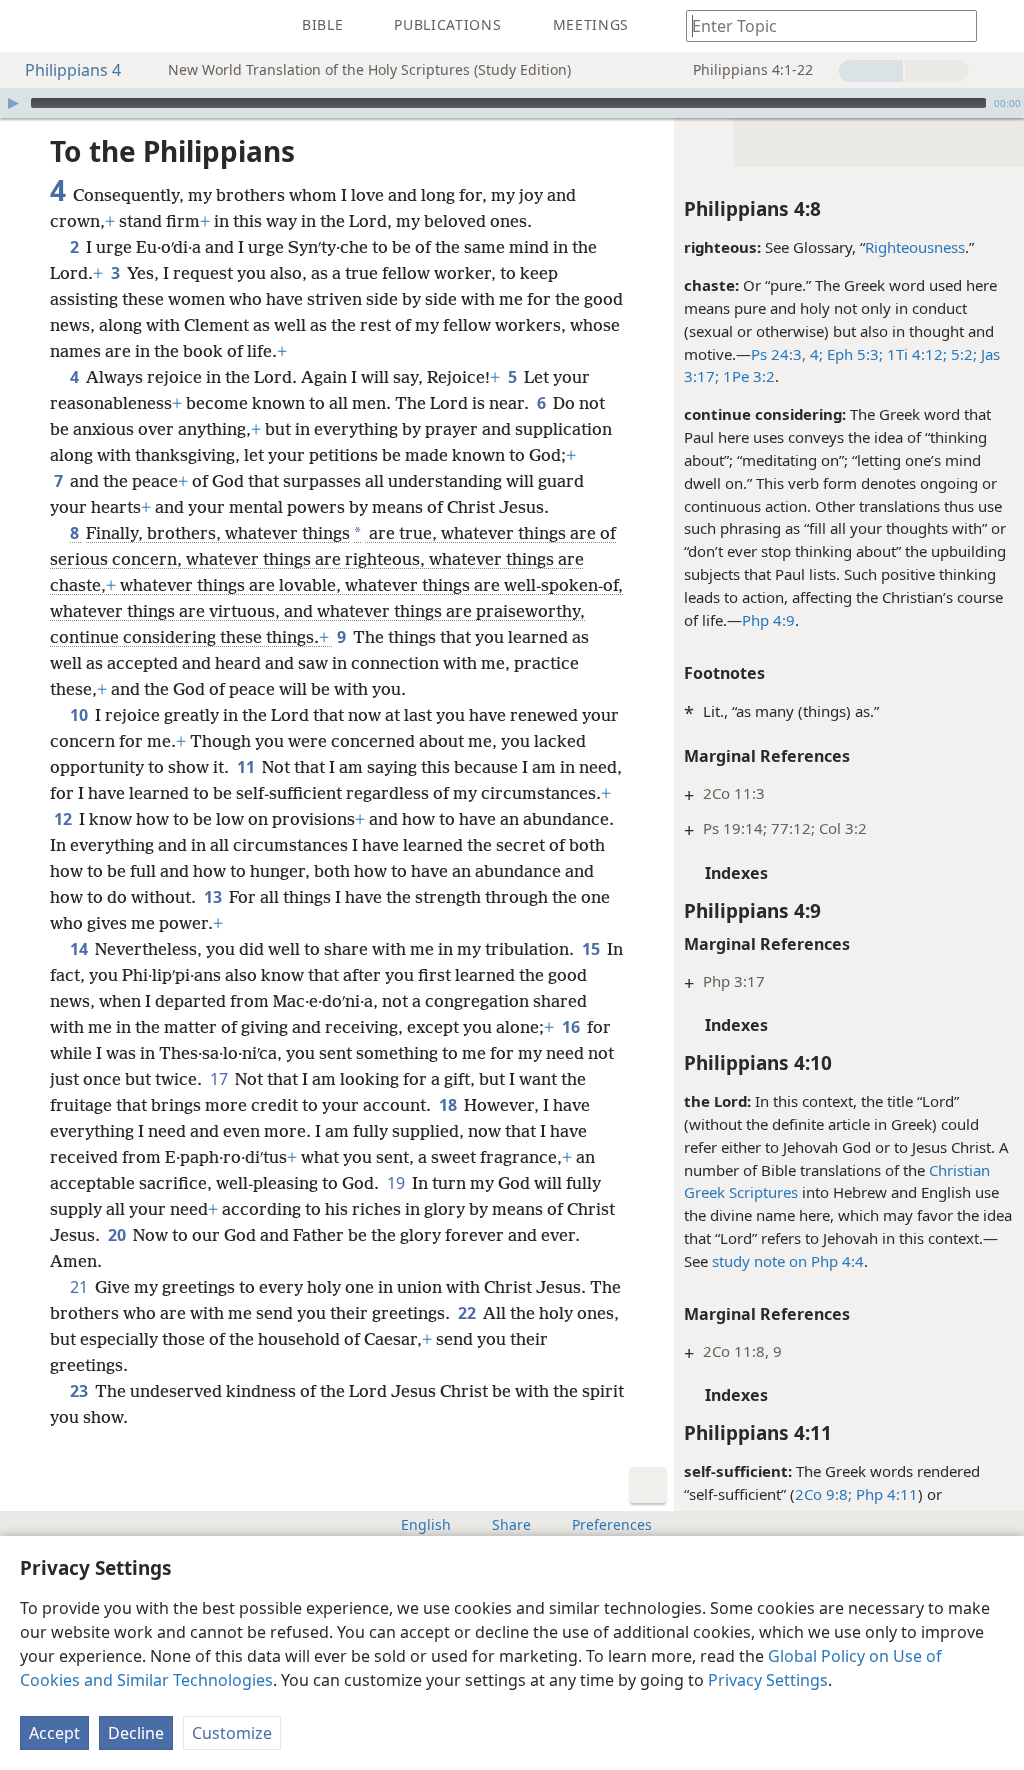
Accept (54, 1733)
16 (572, 1027)
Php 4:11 (885, 1494)
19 (397, 1183)
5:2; (962, 354)
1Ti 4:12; (915, 354)
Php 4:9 (768, 620)
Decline (136, 1733)
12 (64, 819)
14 (80, 949)
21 (80, 1287)
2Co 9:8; (823, 1494)
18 (449, 1105)
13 (214, 897)
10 (80, 715)
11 (247, 767)
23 (80, 1391)
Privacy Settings (768, 1680)
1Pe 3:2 (747, 376)
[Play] (13, 103)
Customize (232, 1733)
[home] (30, 26)
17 (220, 1079)
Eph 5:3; (853, 354)
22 (468, 1313)
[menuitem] (30, 26)
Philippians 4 (73, 70)
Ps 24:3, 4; (787, 354)
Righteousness (915, 247)
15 (592, 949)
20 (118, 1235)
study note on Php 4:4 (788, 1261)
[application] (512, 103)
